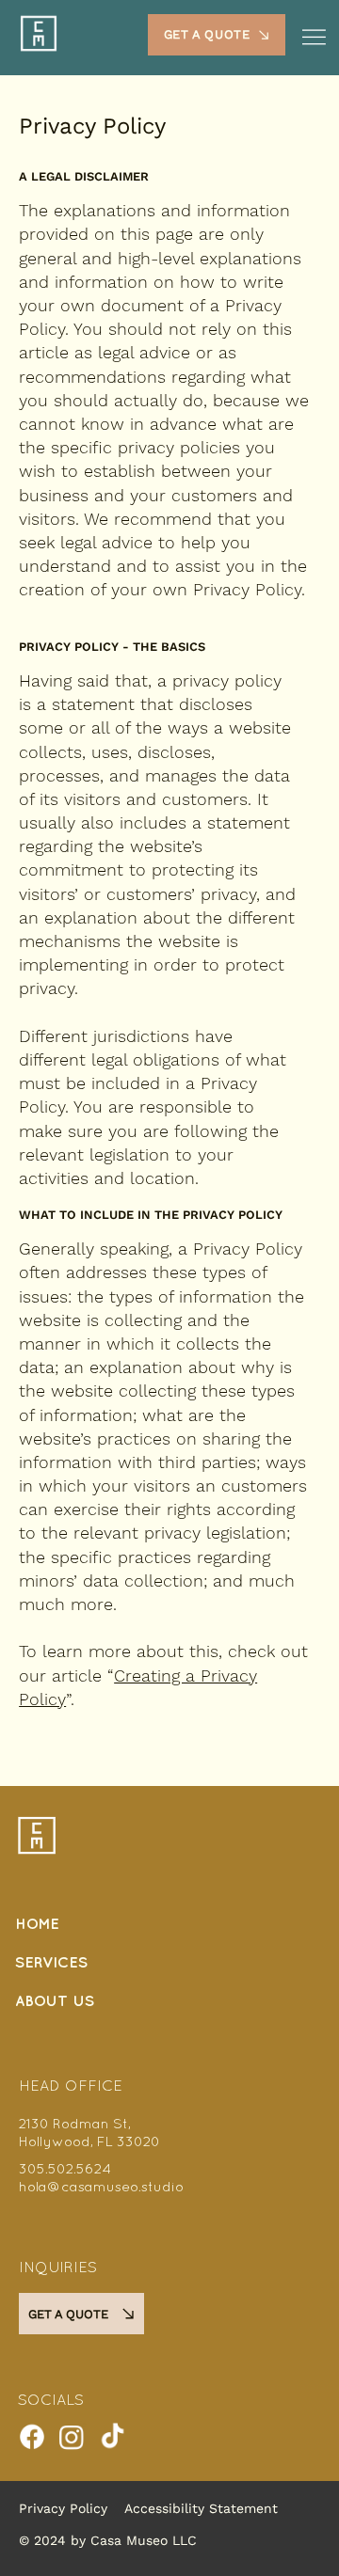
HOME (37, 1925)
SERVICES (51, 1963)
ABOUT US (55, 2002)
